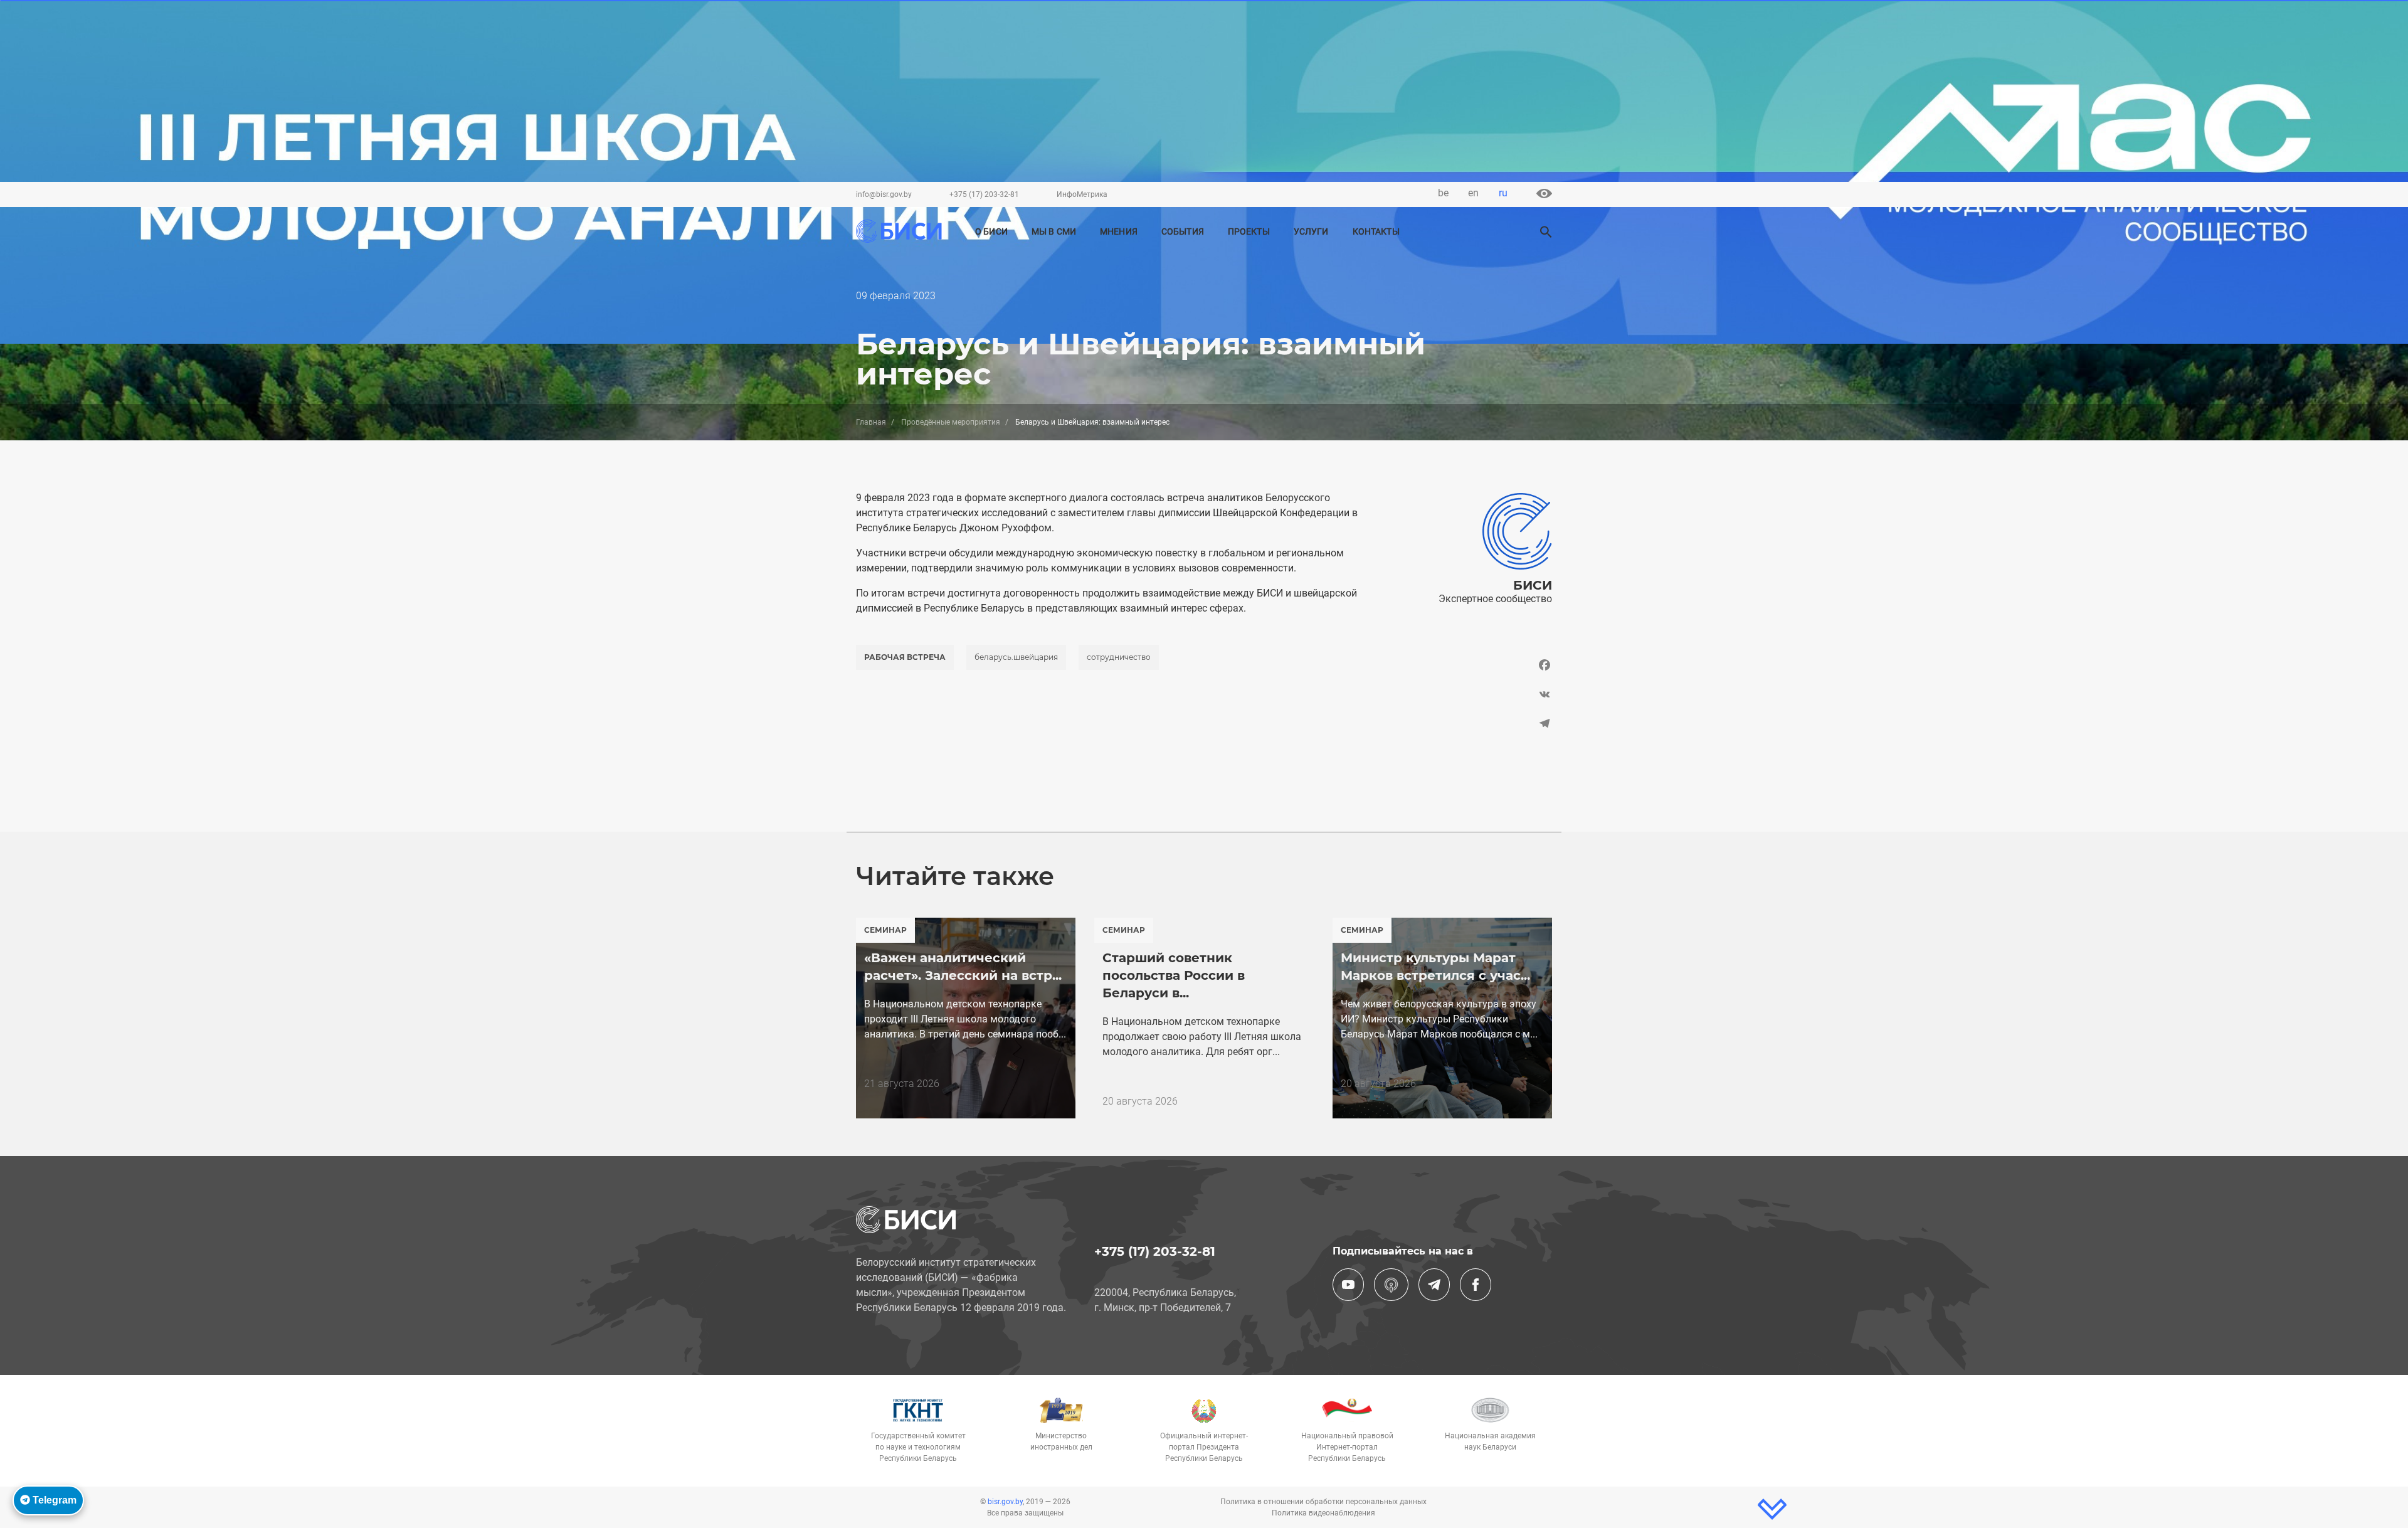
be (1443, 193)
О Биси (991, 232)
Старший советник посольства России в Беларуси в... (1174, 975)
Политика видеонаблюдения (1323, 1513)
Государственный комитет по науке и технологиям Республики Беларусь (918, 1447)
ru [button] (1503, 193)
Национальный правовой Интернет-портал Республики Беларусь (1347, 1447)
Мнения (1119, 232)
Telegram (53, 1500)
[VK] (1472, 694)
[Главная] (899, 231)
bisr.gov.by (1005, 1502)
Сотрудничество (1119, 657)
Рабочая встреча (905, 657)
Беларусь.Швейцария (1016, 657)
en (1473, 193)
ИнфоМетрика (1082, 194)
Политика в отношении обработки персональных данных (1323, 1502)
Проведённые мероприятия (951, 422)
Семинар (885, 930)
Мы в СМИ (1054, 232)
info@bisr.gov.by (884, 194)
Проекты (1249, 232)
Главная (871, 422)
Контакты (1376, 232)
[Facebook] (1472, 668)
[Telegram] (1472, 724)
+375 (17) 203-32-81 (984, 194)
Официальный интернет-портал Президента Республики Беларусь (1204, 1447)
